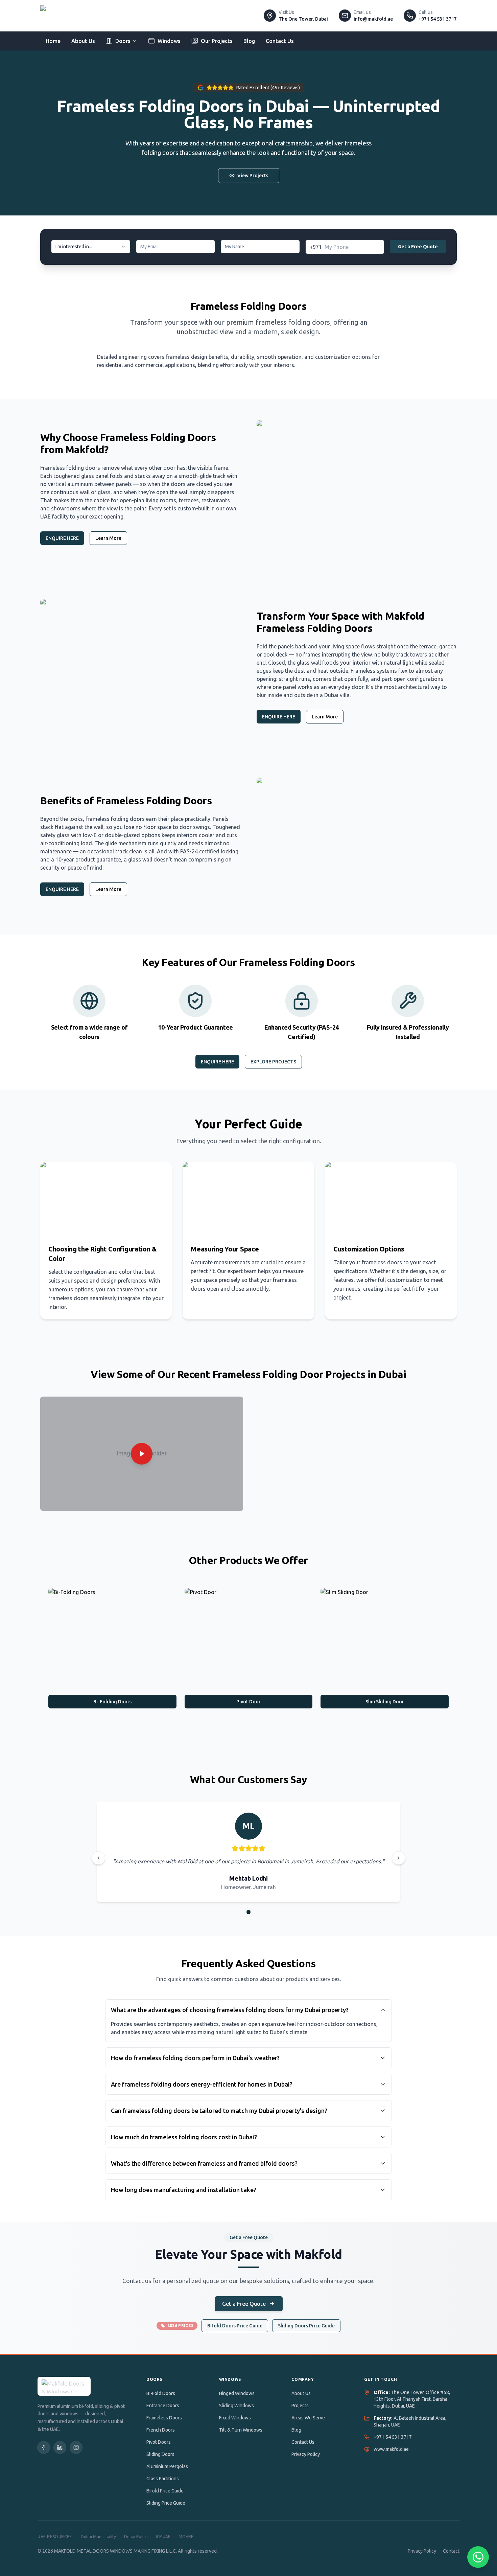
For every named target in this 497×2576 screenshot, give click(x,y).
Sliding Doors (160, 2454)
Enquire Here (217, 1062)
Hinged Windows (237, 2393)
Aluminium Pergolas (167, 2466)
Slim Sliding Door (385, 1702)
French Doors (161, 2430)
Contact (451, 2551)
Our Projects (217, 41)
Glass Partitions (163, 2479)
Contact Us (280, 41)
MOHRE (186, 2537)
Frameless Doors (164, 2418)
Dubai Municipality (98, 2537)
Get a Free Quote (418, 247)
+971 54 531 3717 (393, 2437)
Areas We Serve (308, 2418)
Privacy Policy (306, 2454)
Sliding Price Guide (166, 2503)
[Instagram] (76, 2447)
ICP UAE (163, 2537)
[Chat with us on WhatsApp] (478, 2557)
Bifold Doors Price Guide (235, 2326)
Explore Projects (273, 1062)
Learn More (108, 538)
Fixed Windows (235, 2418)
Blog (249, 41)
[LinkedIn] (60, 2447)
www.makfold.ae (391, 2449)
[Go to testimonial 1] (249, 1912)
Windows (169, 41)
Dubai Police (136, 2537)
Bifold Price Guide (165, 2491)
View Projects (253, 176)
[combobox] (91, 247)
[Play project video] (142, 1454)
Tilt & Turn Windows (241, 2430)
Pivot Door (249, 1702)
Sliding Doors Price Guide (306, 2326)
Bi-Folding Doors (112, 1702)
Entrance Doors (163, 2406)
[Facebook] (44, 2447)
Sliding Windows (236, 2406)
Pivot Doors (159, 2442)
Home (53, 41)
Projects (300, 2406)
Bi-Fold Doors (161, 2393)
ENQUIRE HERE (62, 538)
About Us (83, 41)
